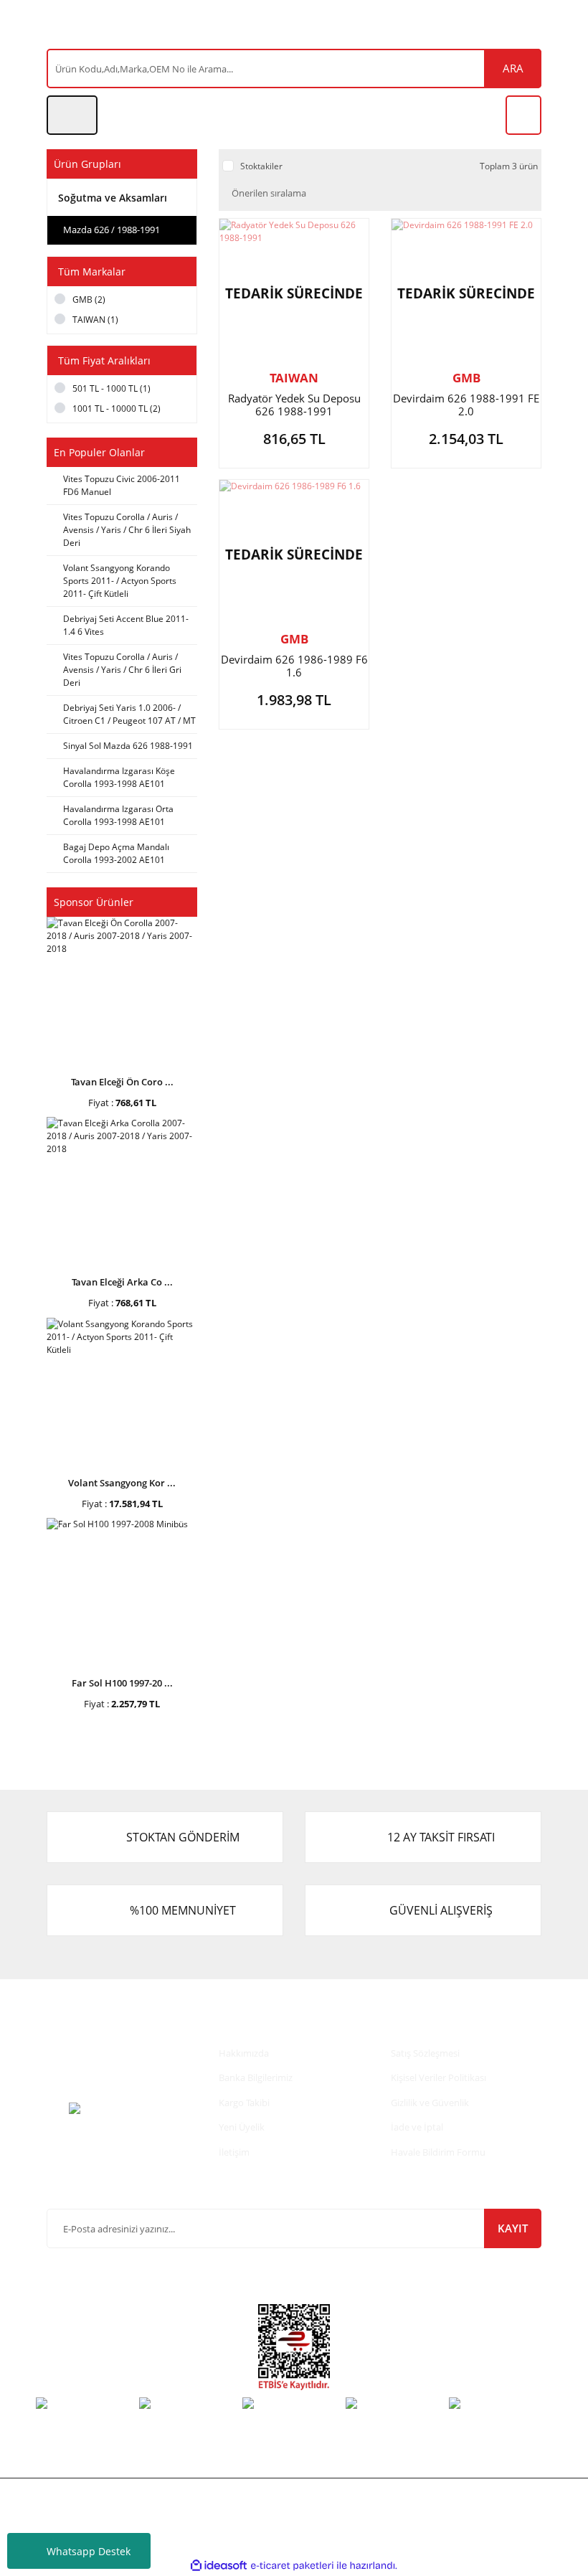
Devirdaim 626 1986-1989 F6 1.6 (294, 666)
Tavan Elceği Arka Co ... (122, 1282)
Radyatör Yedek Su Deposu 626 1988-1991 (294, 405)
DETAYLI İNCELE (294, 442)
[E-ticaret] (292, 2566)
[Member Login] (72, 115)
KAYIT (513, 2228)
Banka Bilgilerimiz (256, 2077)
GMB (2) (89, 299)
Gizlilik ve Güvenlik (430, 2103)
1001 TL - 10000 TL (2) (117, 409)
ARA (513, 68)
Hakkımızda (244, 2053)
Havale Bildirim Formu (438, 2152)
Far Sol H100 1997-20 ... (122, 1683)
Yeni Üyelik (242, 2127)
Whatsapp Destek (89, 2551)
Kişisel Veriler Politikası (438, 2077)
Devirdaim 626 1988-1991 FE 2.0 (466, 405)
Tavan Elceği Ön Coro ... (122, 1082)
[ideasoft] (219, 2566)
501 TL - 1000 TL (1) (112, 388)
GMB (466, 378)
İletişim (234, 2152)
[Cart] (523, 115)
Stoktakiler (261, 166)
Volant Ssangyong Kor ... (122, 1483)
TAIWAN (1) (95, 320)
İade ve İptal (417, 2127)
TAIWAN (294, 378)
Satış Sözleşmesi (425, 2053)
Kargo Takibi (244, 2103)
